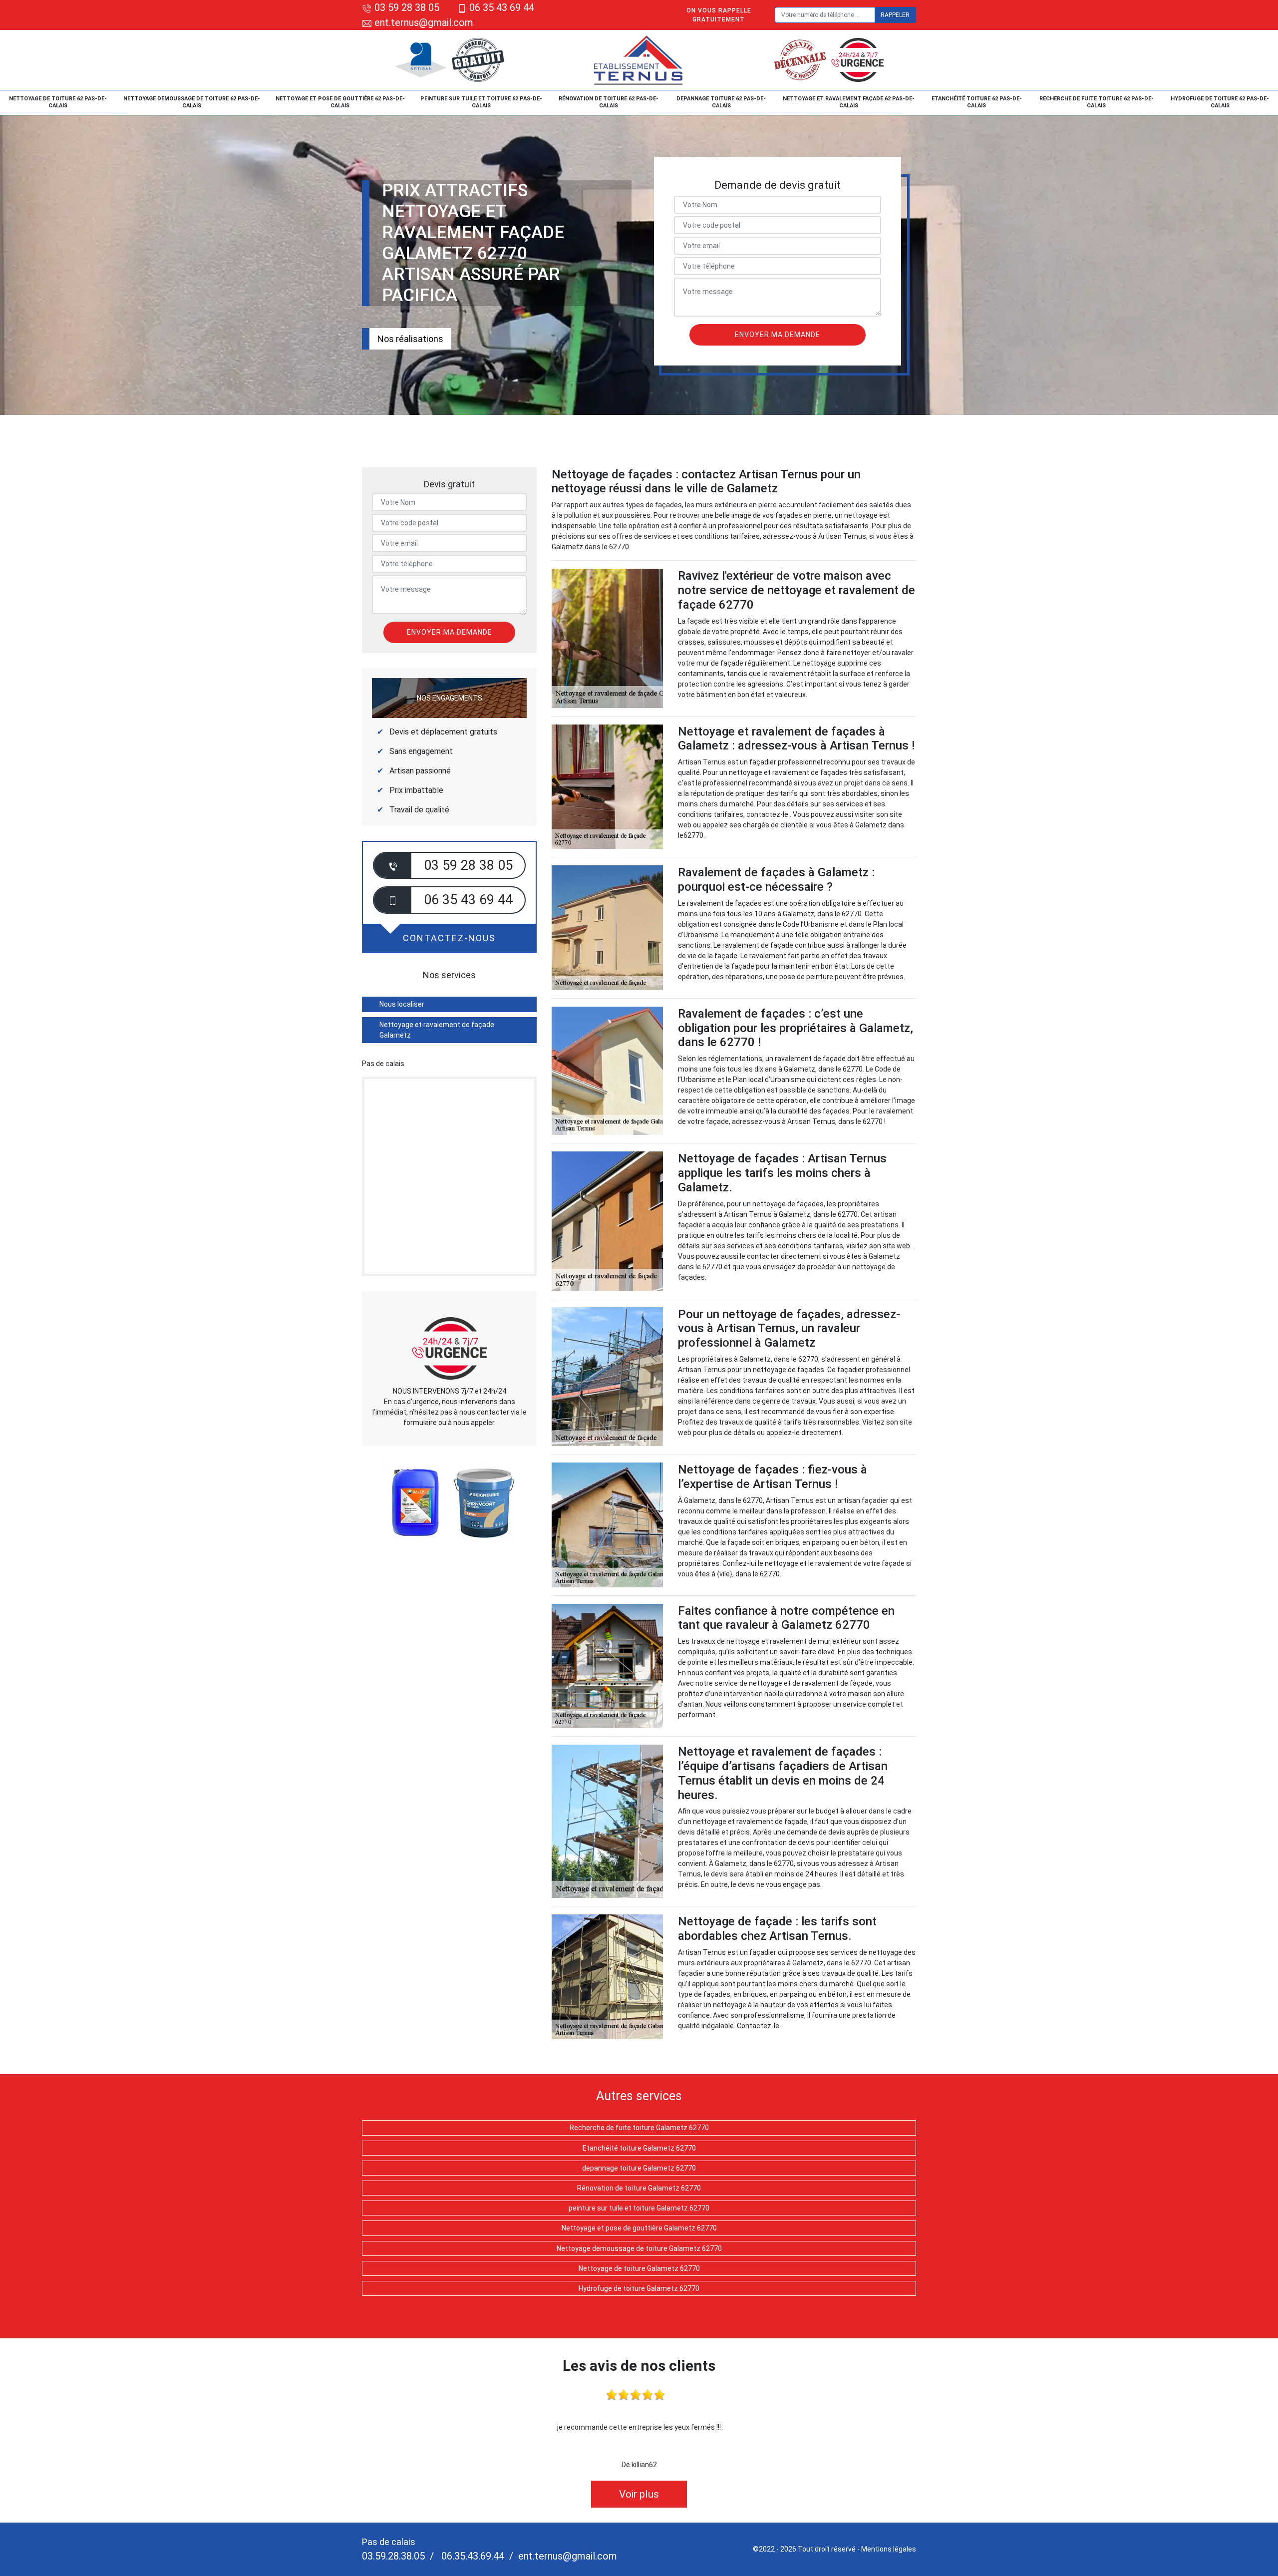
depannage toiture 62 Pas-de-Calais (721, 102)
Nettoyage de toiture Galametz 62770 (639, 2268)
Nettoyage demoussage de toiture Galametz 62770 (639, 2248)
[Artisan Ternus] (639, 60)
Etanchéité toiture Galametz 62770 (639, 2148)
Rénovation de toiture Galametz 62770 (639, 2188)
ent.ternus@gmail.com (423, 22)
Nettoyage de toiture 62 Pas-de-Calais (58, 102)
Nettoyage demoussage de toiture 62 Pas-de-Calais (192, 102)
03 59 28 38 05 (407, 7)
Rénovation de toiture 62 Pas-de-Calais (609, 102)
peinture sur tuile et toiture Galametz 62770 (639, 2208)
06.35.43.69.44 (472, 2556)
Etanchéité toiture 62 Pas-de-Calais (977, 102)
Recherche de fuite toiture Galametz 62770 (639, 2128)
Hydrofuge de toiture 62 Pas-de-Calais (1220, 102)
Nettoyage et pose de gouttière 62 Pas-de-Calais (340, 102)
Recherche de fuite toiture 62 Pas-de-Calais (1097, 102)
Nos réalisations (410, 339)
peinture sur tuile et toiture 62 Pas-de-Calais (481, 102)
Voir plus (639, 2494)
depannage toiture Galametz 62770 (639, 2168)
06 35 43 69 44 (502, 7)
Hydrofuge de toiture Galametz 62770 (639, 2288)
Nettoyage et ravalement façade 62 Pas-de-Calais (849, 102)
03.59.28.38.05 (393, 2556)
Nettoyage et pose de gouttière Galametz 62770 (639, 2228)
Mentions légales (889, 2549)
